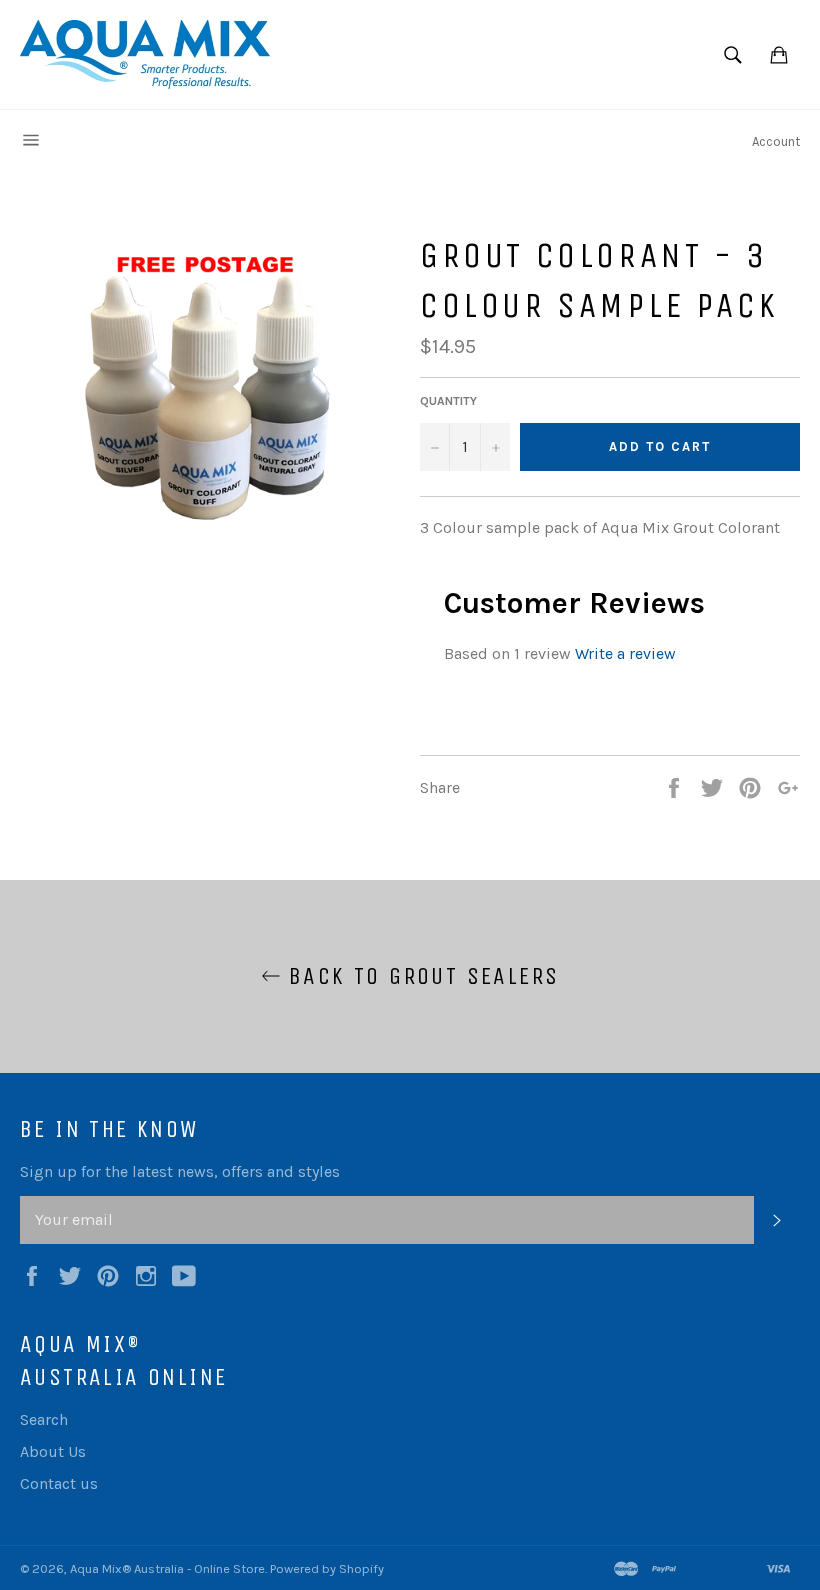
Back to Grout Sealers (420, 976)
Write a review (625, 653)
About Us (53, 1451)
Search (44, 1419)
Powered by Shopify (327, 1568)
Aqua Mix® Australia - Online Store (167, 1568)
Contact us (59, 1483)
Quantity (448, 401)
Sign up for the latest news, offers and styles (180, 1171)
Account (776, 141)
